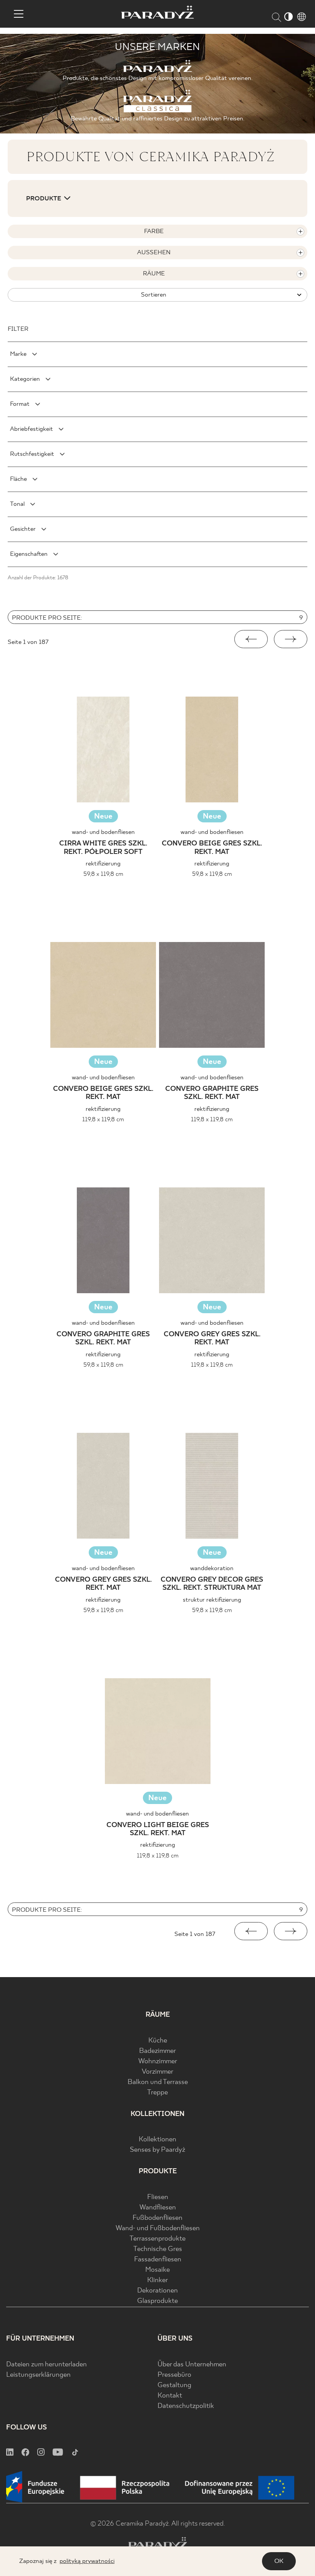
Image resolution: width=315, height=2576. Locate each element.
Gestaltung (174, 2385)
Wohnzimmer (158, 2062)
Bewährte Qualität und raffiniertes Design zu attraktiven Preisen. (157, 119)
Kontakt (170, 2396)
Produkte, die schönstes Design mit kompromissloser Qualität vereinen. (157, 78)
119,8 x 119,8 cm (103, 1120)
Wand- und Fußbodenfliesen (158, 2228)
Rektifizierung (103, 864)
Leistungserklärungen (38, 2375)
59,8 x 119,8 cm (103, 874)
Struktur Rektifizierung (212, 1600)
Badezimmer (157, 2051)
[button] (251, 639)
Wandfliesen (158, 2208)
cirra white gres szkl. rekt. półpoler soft (103, 848)
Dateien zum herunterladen (46, 2365)
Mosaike (157, 2270)
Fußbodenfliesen (157, 2218)
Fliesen (158, 2197)
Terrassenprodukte (157, 2239)
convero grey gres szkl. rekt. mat (212, 1339)
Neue (103, 816)
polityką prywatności (87, 2561)
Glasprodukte (157, 2301)
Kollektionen (157, 2140)
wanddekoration (212, 1568)
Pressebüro (174, 2375)
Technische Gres (158, 2249)
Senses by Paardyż (157, 2150)
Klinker (157, 2280)
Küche (158, 2041)
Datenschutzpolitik (186, 2406)
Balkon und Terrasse (158, 2082)
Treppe (157, 2093)
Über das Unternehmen (192, 2365)
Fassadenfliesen (158, 2260)
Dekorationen (157, 2291)
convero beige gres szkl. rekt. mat (212, 848)
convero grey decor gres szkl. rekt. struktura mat (212, 1584)
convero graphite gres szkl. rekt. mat (212, 1093)
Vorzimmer (157, 2072)
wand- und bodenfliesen (103, 832)
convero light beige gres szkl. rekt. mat (158, 1830)
